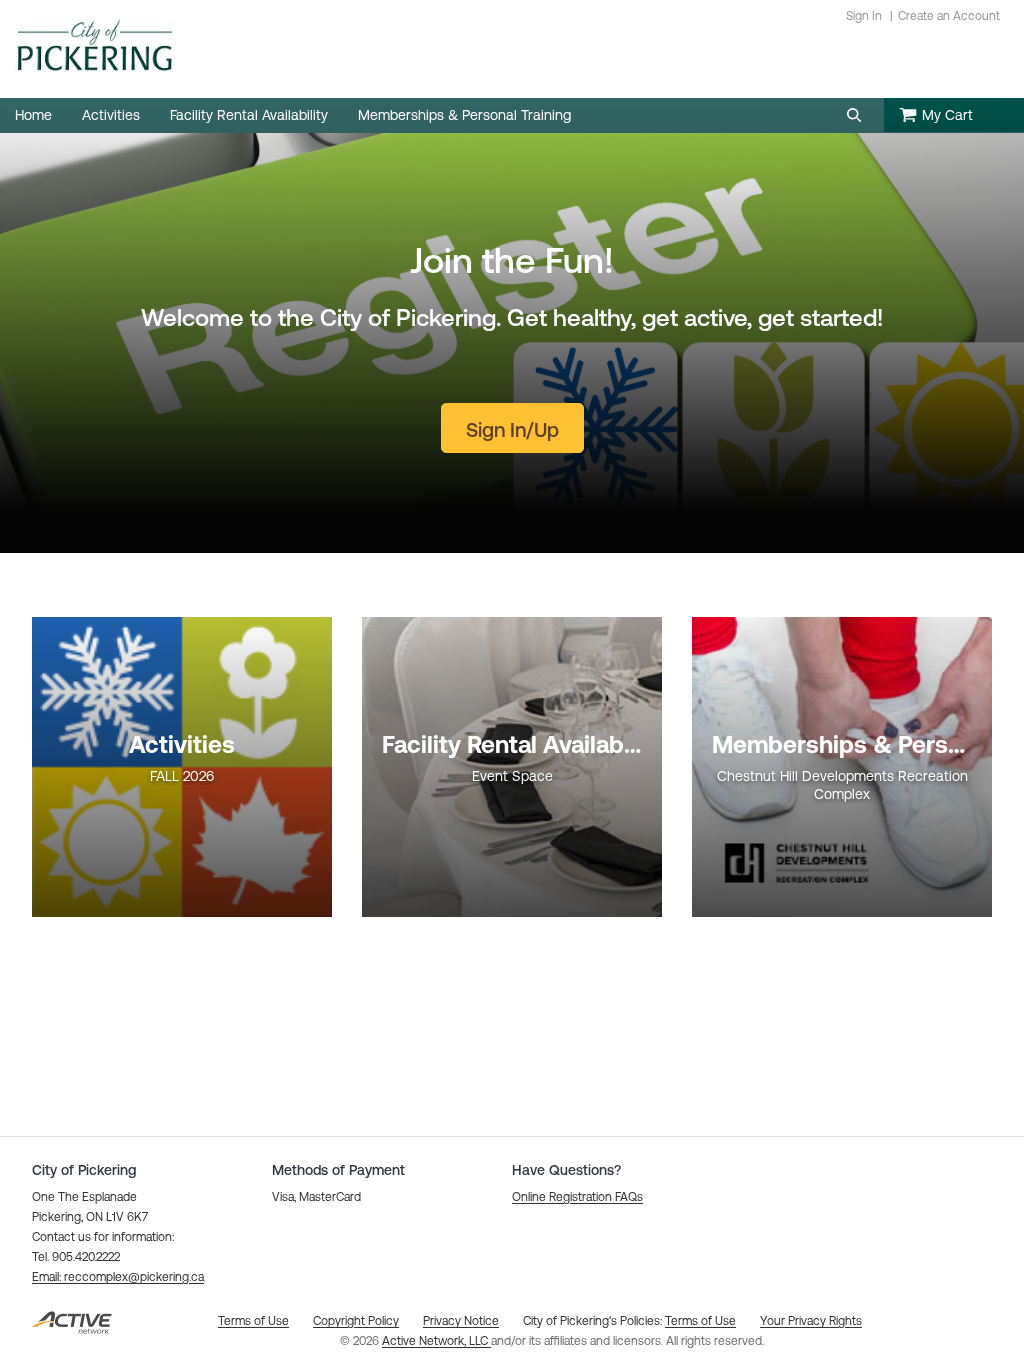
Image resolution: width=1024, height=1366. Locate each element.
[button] (854, 115)
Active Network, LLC (436, 1341)
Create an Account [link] (949, 16)
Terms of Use (700, 1321)
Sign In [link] (864, 16)
